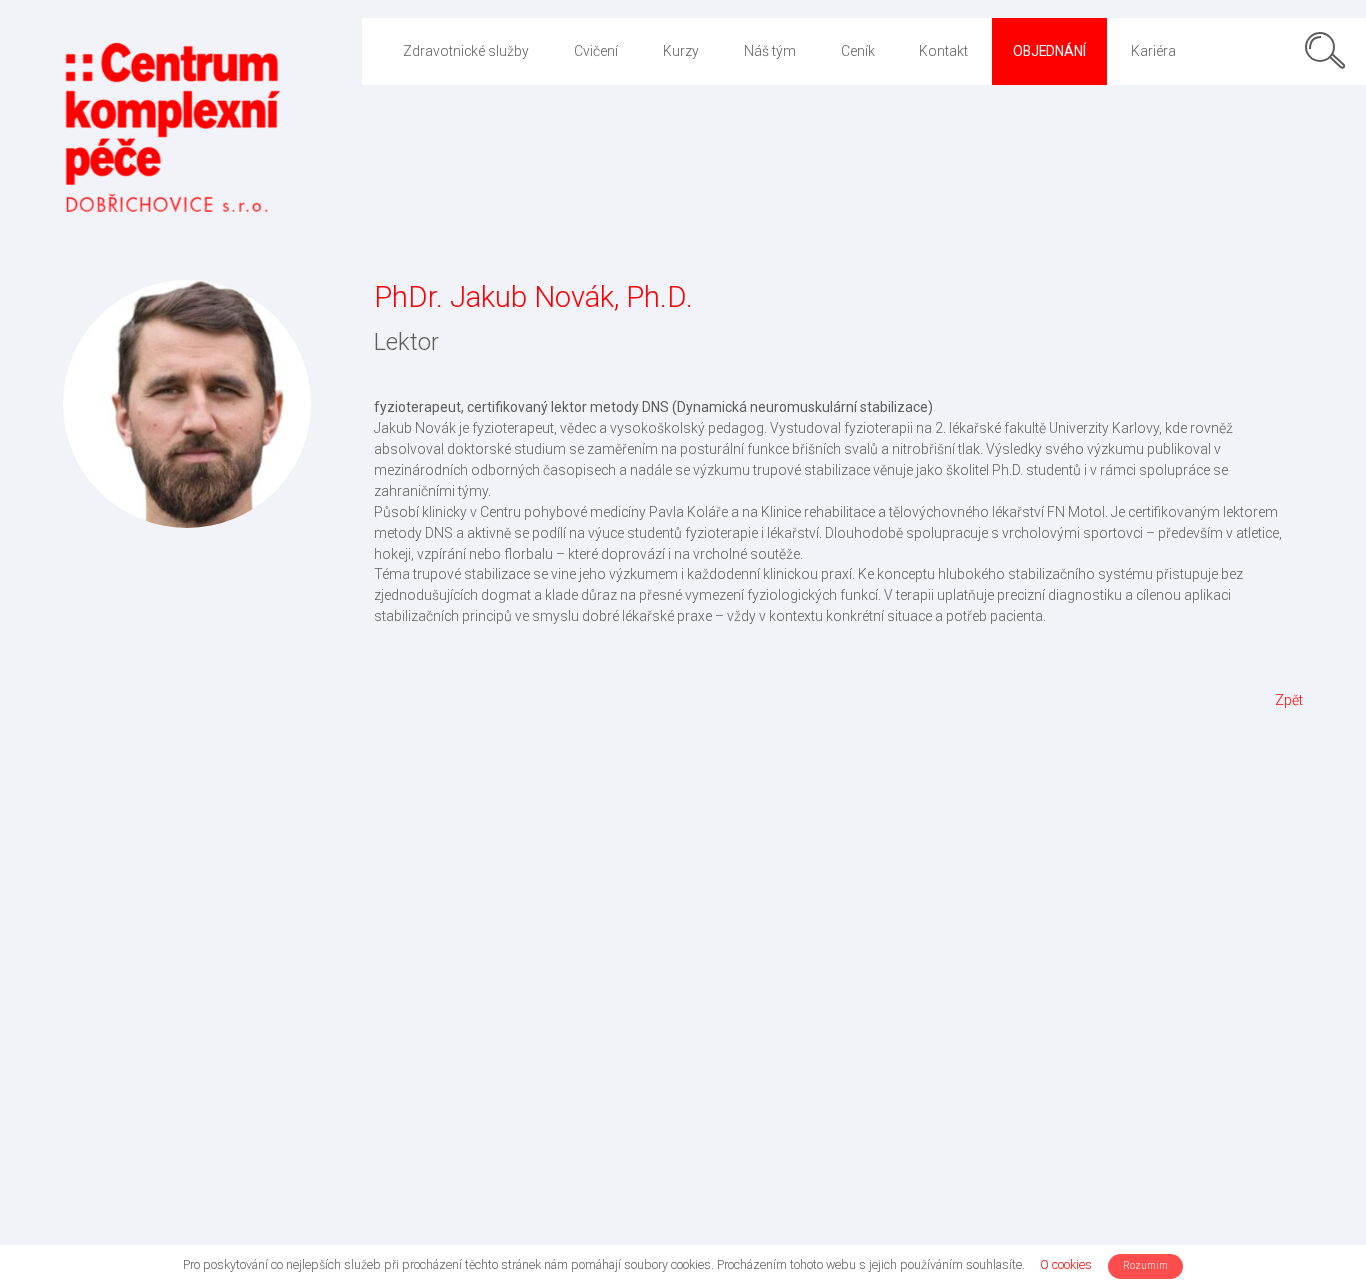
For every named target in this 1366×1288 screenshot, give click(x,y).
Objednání (1049, 51)
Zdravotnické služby (466, 51)
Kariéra (1153, 51)
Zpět (1289, 700)
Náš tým (770, 51)
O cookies (1066, 1264)
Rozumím (1145, 1265)
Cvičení (596, 51)
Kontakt (943, 51)
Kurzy (681, 51)
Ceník (858, 51)
